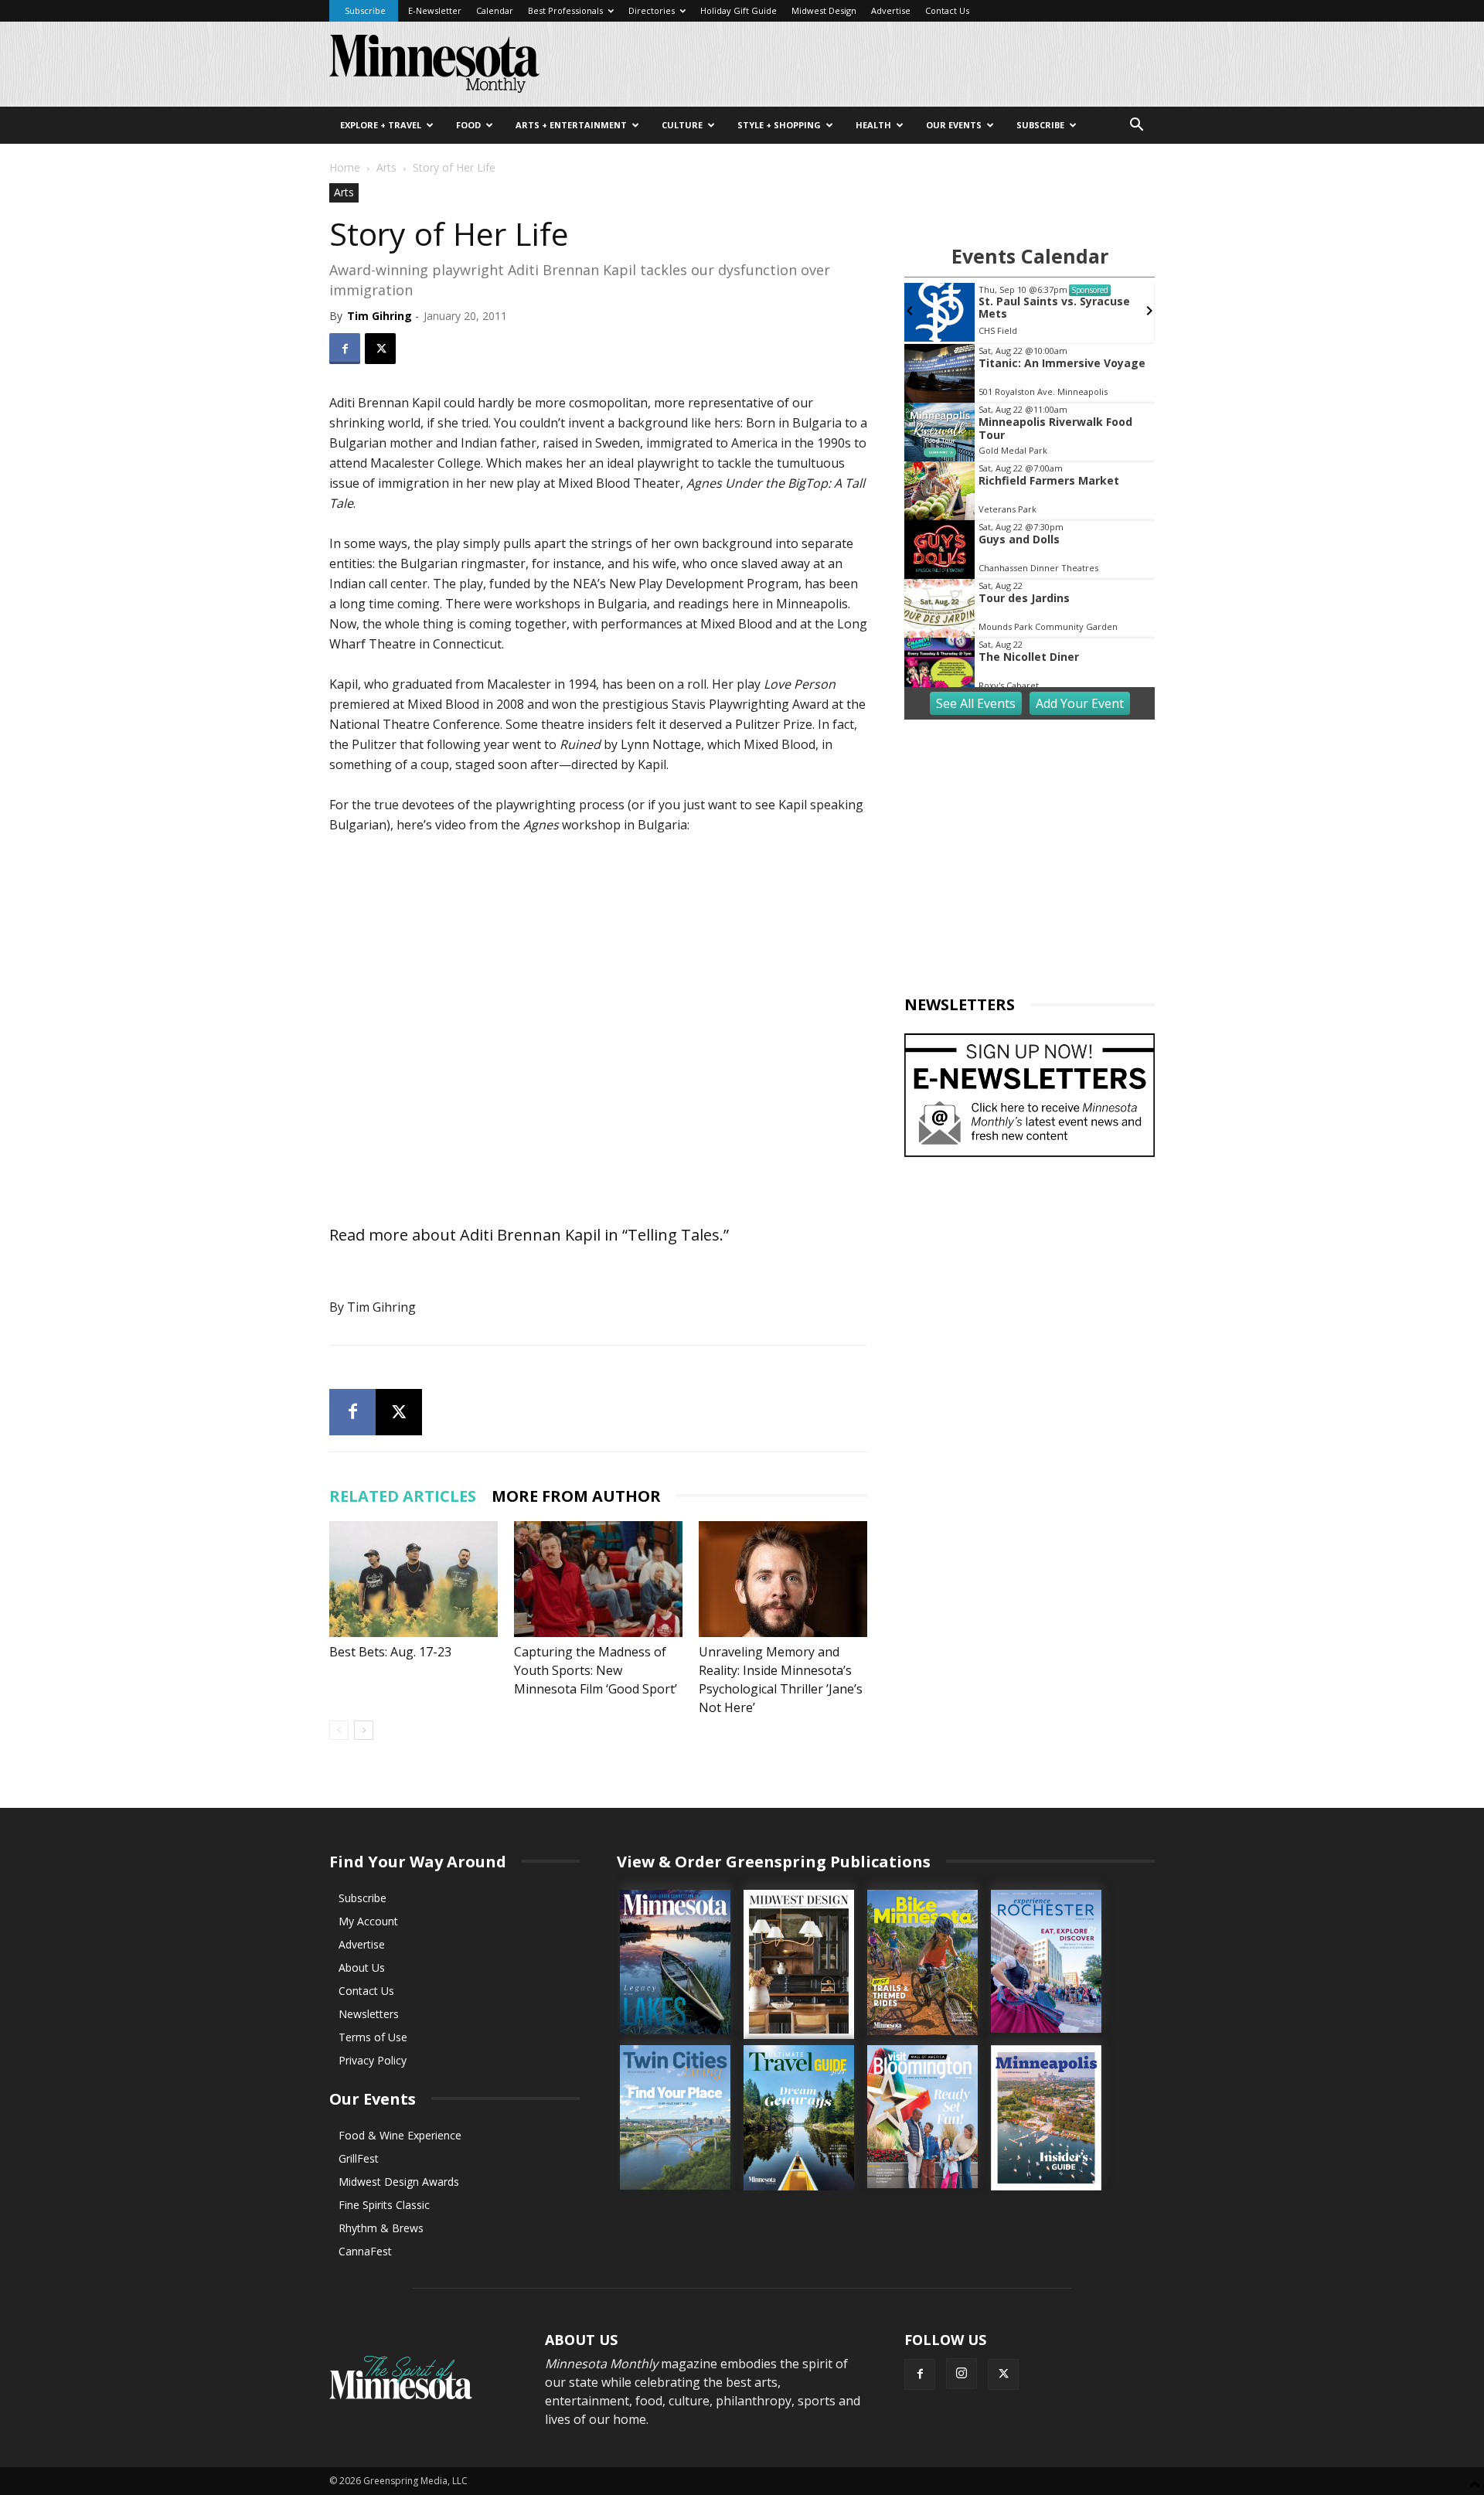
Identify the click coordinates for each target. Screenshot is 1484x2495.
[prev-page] (339, 1730)
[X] (380, 349)
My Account (368, 1921)
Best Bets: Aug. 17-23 (390, 1652)
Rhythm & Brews (381, 2228)
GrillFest (359, 2158)
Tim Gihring (380, 316)
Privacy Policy (373, 2060)
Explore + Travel (381, 125)
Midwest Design (824, 10)
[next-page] (364, 1730)
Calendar (495, 10)
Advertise (891, 10)
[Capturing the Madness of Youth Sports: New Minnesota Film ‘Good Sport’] (598, 1579)
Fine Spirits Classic (384, 2205)
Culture (682, 125)
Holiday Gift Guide (739, 10)
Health (873, 125)
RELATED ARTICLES (403, 1496)
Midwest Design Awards (399, 2182)
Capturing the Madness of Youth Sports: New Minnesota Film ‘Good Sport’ (596, 1670)
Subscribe (365, 10)
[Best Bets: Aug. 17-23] (414, 1579)
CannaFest (365, 2251)
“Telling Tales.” (676, 1235)
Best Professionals (565, 10)
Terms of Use (373, 2037)
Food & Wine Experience (400, 2135)
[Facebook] (345, 349)
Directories (652, 10)
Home (345, 167)
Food (468, 125)
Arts (386, 167)
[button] (1136, 126)
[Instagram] (962, 2374)
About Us (362, 1967)
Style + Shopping (779, 125)
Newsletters (369, 2014)
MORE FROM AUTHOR (576, 1496)
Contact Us (947, 10)
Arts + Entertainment (571, 125)
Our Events (954, 125)
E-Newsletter (435, 10)
